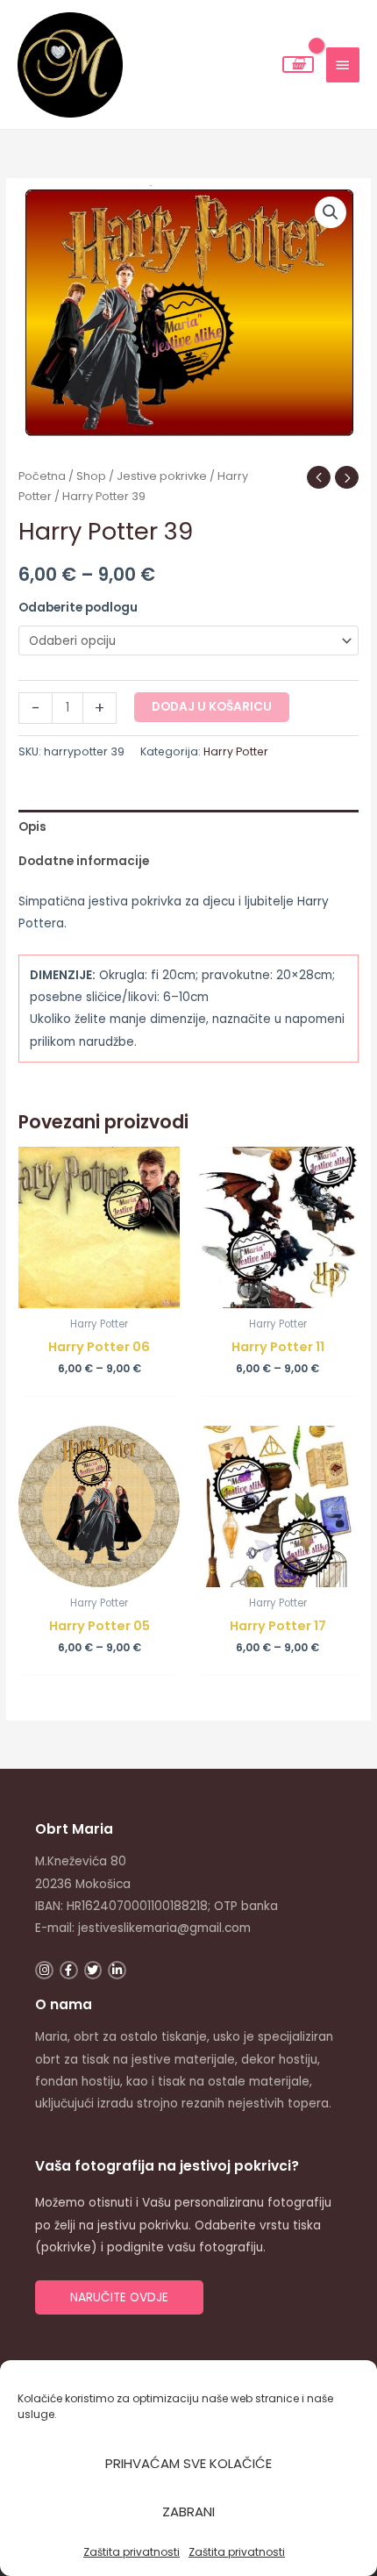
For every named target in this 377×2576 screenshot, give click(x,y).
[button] (331, 212)
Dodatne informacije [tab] (84, 861)
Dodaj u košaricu (212, 707)
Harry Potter (236, 751)
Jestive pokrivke (162, 476)
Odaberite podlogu (78, 608)
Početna (42, 476)
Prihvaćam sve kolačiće (188, 2463)
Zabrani (188, 2512)
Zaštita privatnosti (132, 2552)
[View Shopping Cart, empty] (298, 64)
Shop (91, 476)
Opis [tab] (32, 827)
